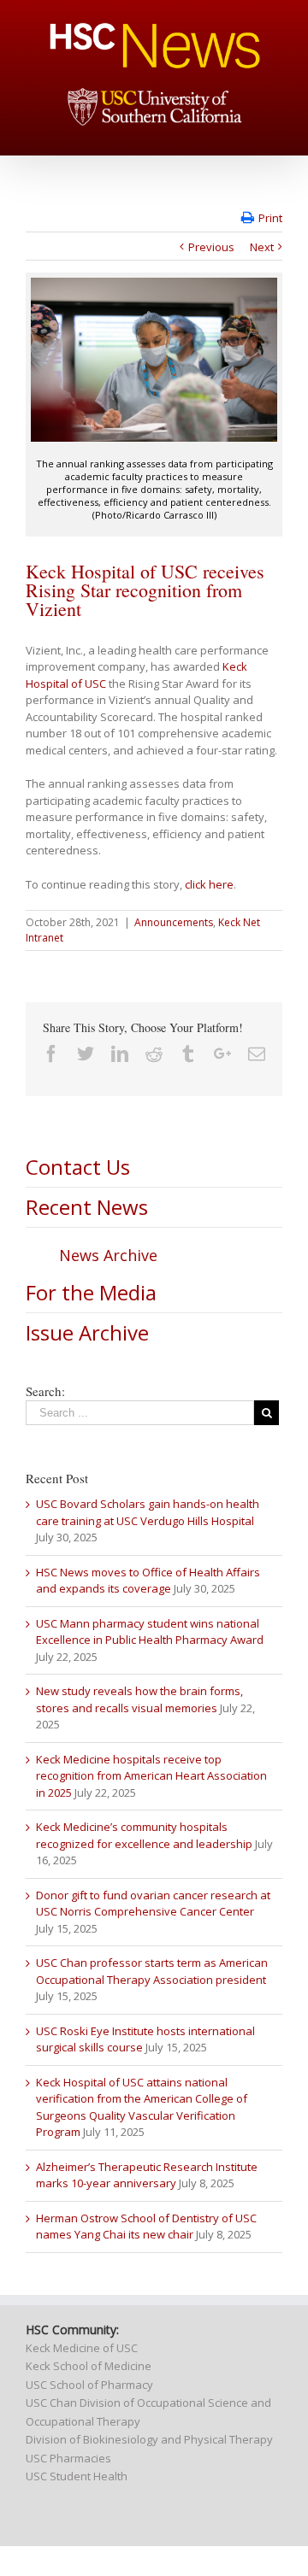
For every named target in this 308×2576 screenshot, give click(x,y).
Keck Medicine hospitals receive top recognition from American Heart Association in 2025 (151, 1776)
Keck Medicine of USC (82, 2348)
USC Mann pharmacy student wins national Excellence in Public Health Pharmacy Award (150, 1632)
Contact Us (78, 1167)
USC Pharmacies (68, 2458)
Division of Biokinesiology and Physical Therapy (149, 2439)
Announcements (174, 922)
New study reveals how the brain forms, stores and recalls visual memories (139, 1699)
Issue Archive (87, 1332)
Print (270, 218)
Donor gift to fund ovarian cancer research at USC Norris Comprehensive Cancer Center (153, 1904)
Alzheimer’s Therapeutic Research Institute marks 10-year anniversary (147, 2175)
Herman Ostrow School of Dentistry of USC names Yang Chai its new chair (146, 2227)
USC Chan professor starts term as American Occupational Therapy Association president (152, 1971)
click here (209, 884)
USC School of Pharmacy (89, 2385)
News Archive (108, 1255)
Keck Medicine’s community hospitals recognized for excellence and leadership (144, 1835)
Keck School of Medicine (89, 2366)
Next (262, 247)
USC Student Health (77, 2476)
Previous (211, 247)
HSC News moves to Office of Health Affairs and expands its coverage (148, 1581)
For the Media (91, 1292)
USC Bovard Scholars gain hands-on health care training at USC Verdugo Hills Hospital (148, 1512)
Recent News (87, 1207)
